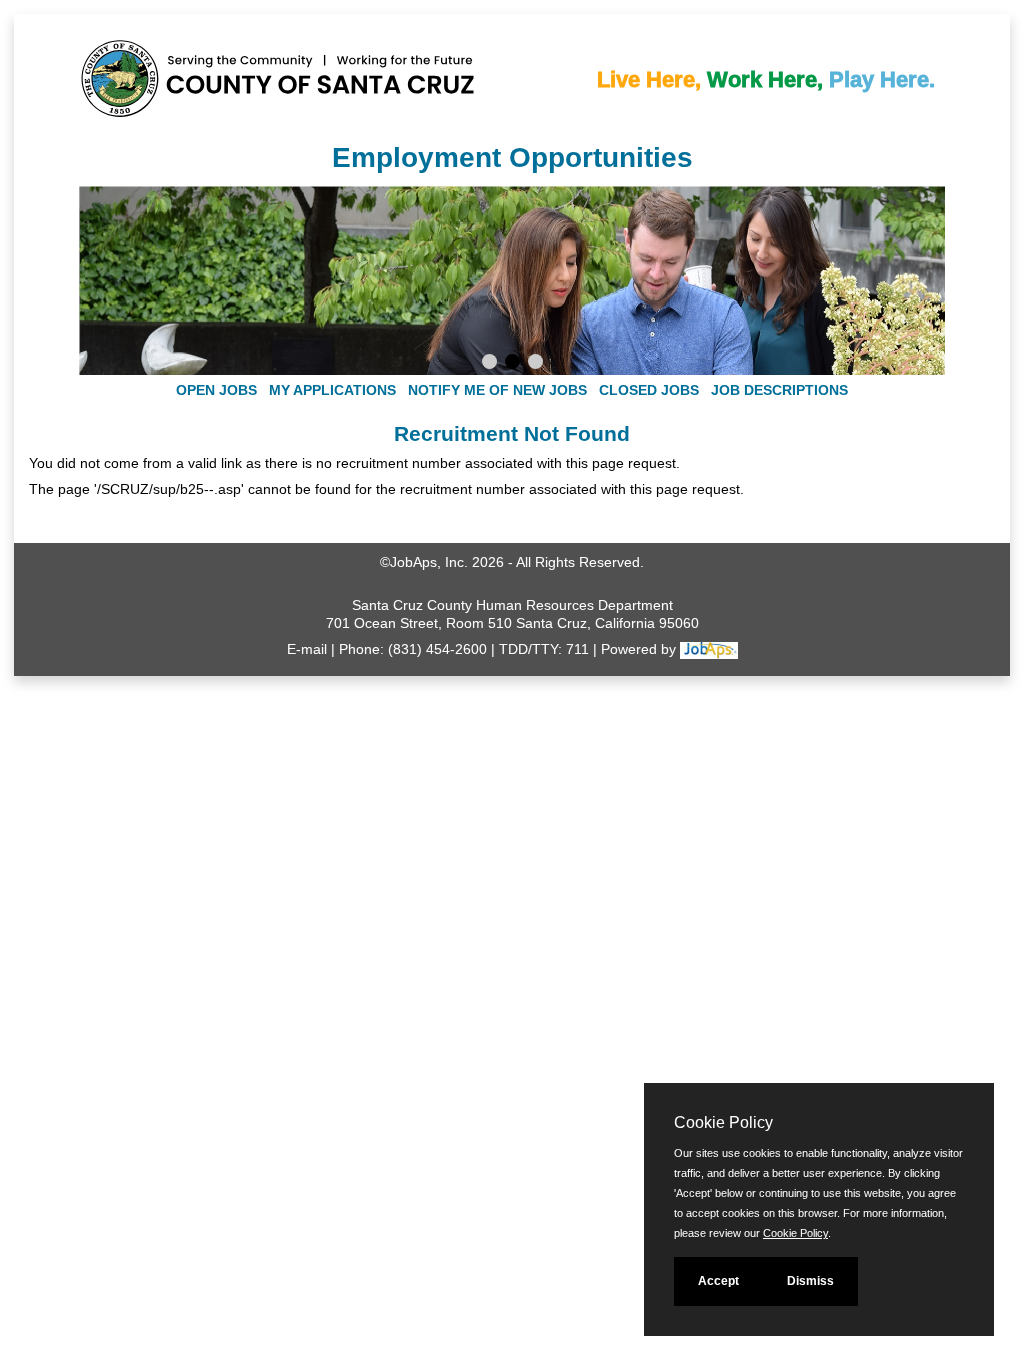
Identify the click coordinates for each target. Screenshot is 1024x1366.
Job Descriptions (779, 390)
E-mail (307, 649)
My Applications (332, 390)
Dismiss (810, 1281)
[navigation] (512, 390)
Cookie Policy (795, 1233)
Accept (718, 1281)
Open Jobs (216, 390)
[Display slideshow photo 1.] (489, 364)
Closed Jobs (649, 390)
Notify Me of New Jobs (497, 390)
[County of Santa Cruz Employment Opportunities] (139, 69)
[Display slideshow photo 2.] (512, 364)
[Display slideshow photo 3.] (535, 364)
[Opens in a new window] (709, 649)
